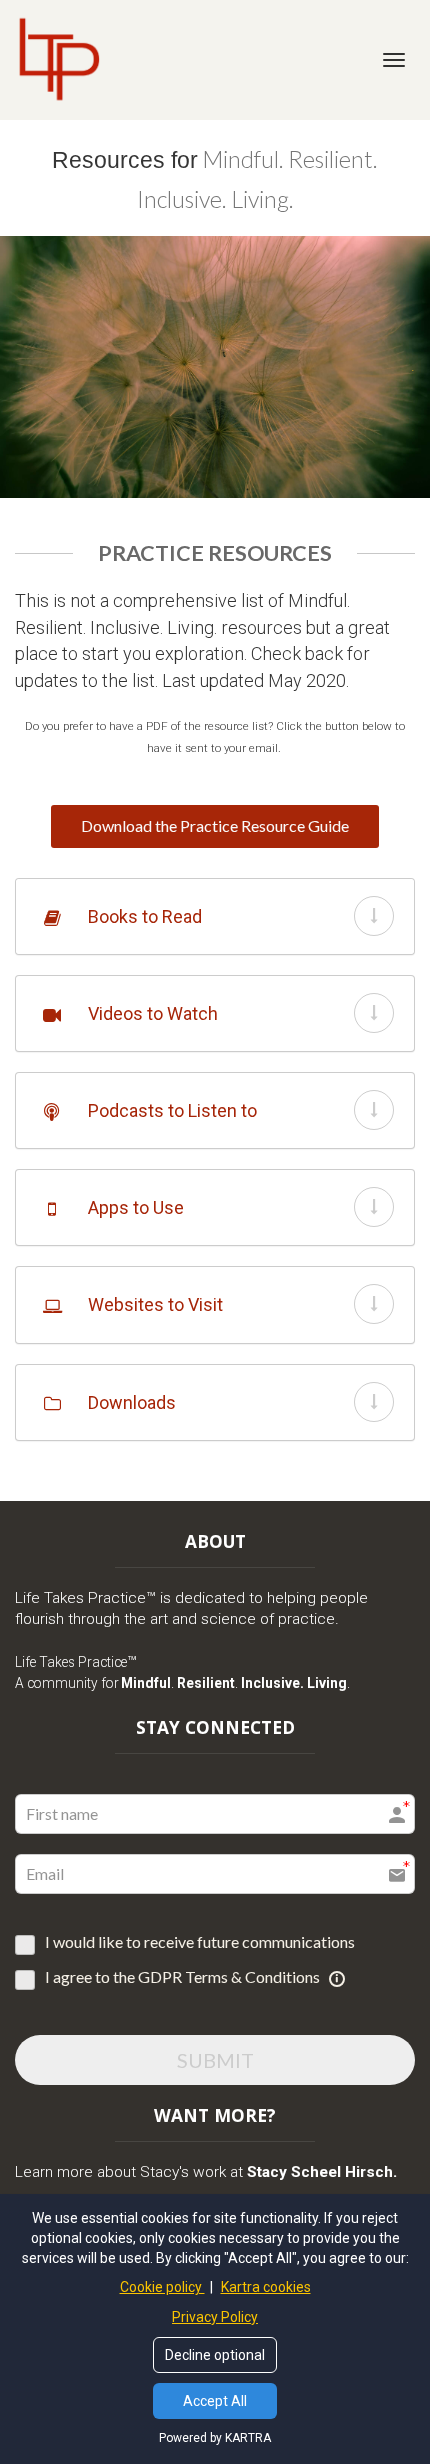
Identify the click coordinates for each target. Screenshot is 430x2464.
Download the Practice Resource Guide (215, 825)
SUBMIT (215, 2060)
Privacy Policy (215, 2317)
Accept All (215, 2401)
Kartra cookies (266, 2287)
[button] (374, 916)
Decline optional (215, 2355)
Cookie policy (162, 2287)
